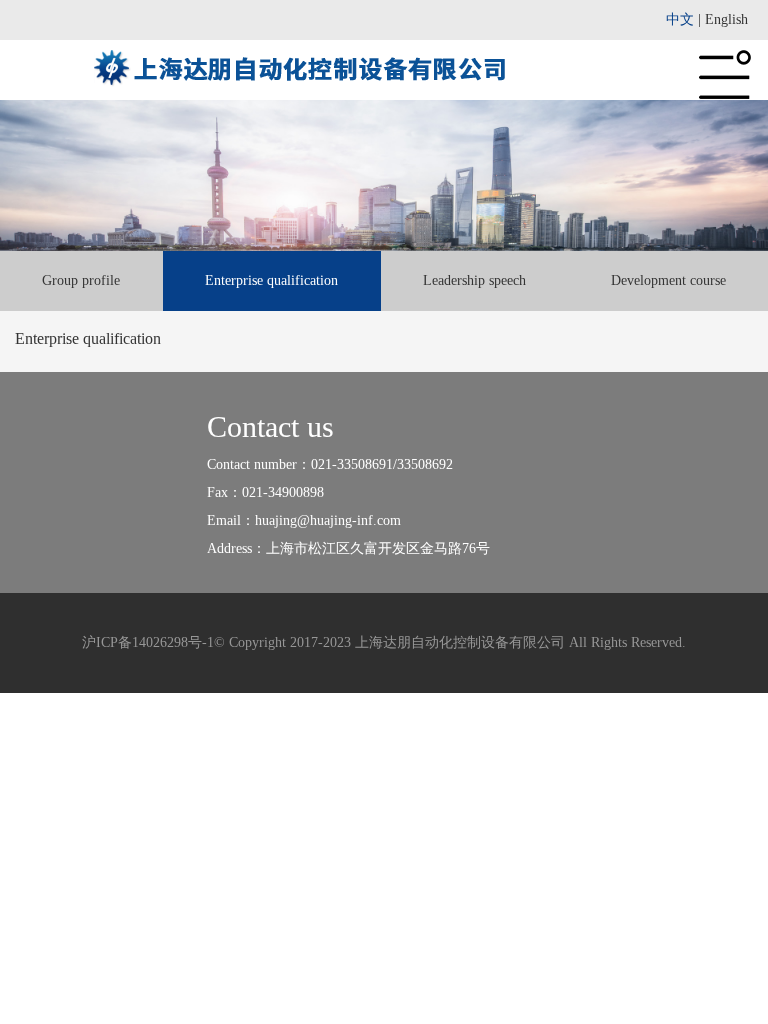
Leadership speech (474, 280)
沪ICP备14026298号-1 (148, 642)
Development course (668, 280)
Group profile (81, 280)
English (726, 19)
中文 (680, 19)
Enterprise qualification (271, 280)
